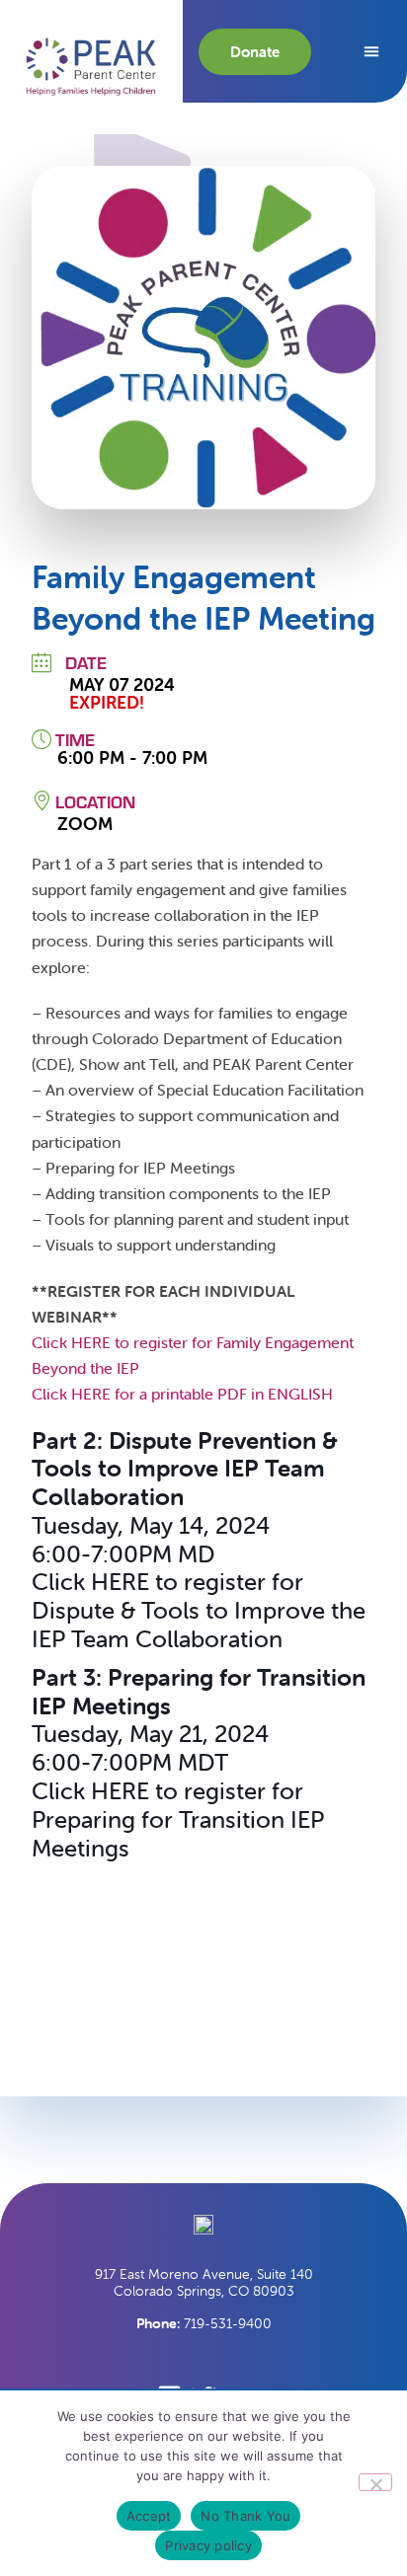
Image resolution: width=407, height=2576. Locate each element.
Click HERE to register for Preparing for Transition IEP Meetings (178, 1819)
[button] (91, 67)
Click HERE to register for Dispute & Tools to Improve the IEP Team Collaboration (199, 1610)
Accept (149, 2516)
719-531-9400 (204, 2323)
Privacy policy (208, 2545)
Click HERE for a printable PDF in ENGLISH (182, 1394)
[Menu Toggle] (371, 51)
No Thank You (245, 2516)
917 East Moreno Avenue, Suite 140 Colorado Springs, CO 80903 (204, 2282)
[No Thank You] (375, 2482)
